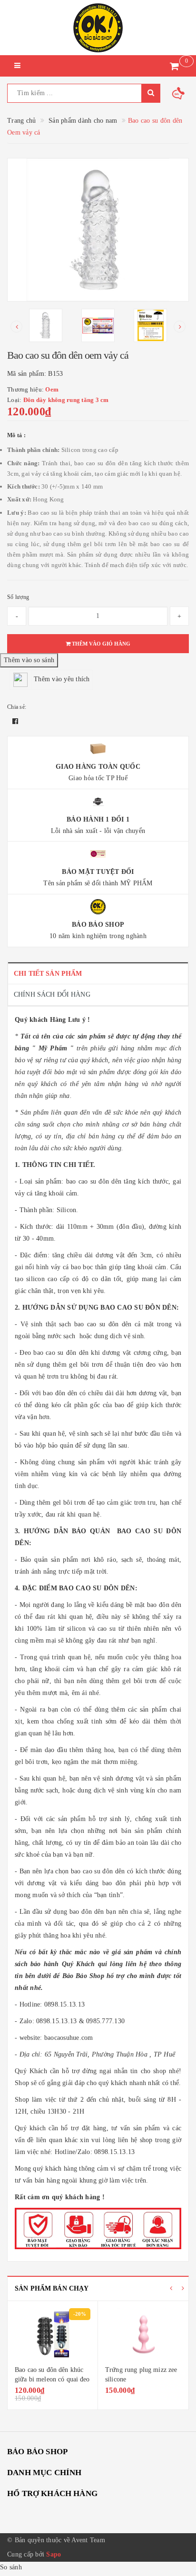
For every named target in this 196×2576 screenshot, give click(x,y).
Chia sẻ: (17, 707)
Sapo (54, 2554)
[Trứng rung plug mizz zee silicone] (143, 2334)
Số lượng (18, 597)
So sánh (11, 2567)
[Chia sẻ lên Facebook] (15, 721)
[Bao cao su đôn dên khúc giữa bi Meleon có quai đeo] (53, 2334)
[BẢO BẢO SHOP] (98, 28)
